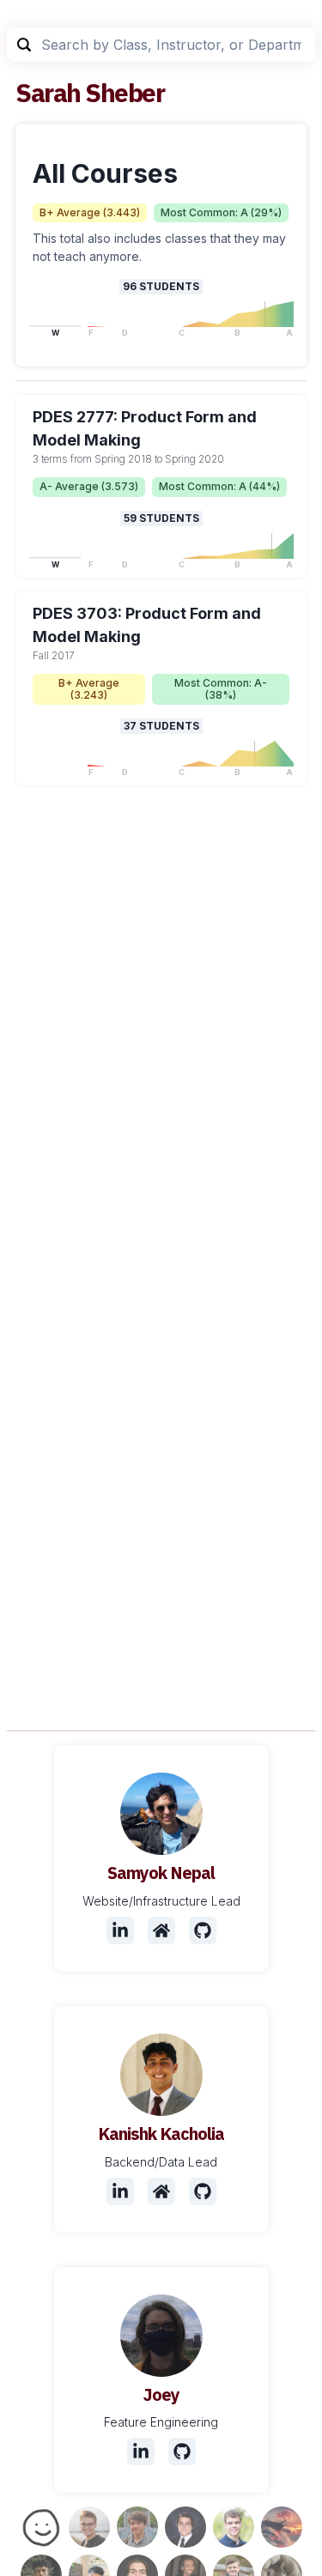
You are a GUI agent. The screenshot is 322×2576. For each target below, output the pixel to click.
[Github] (203, 1930)
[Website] (161, 1930)
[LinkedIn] (120, 1930)
